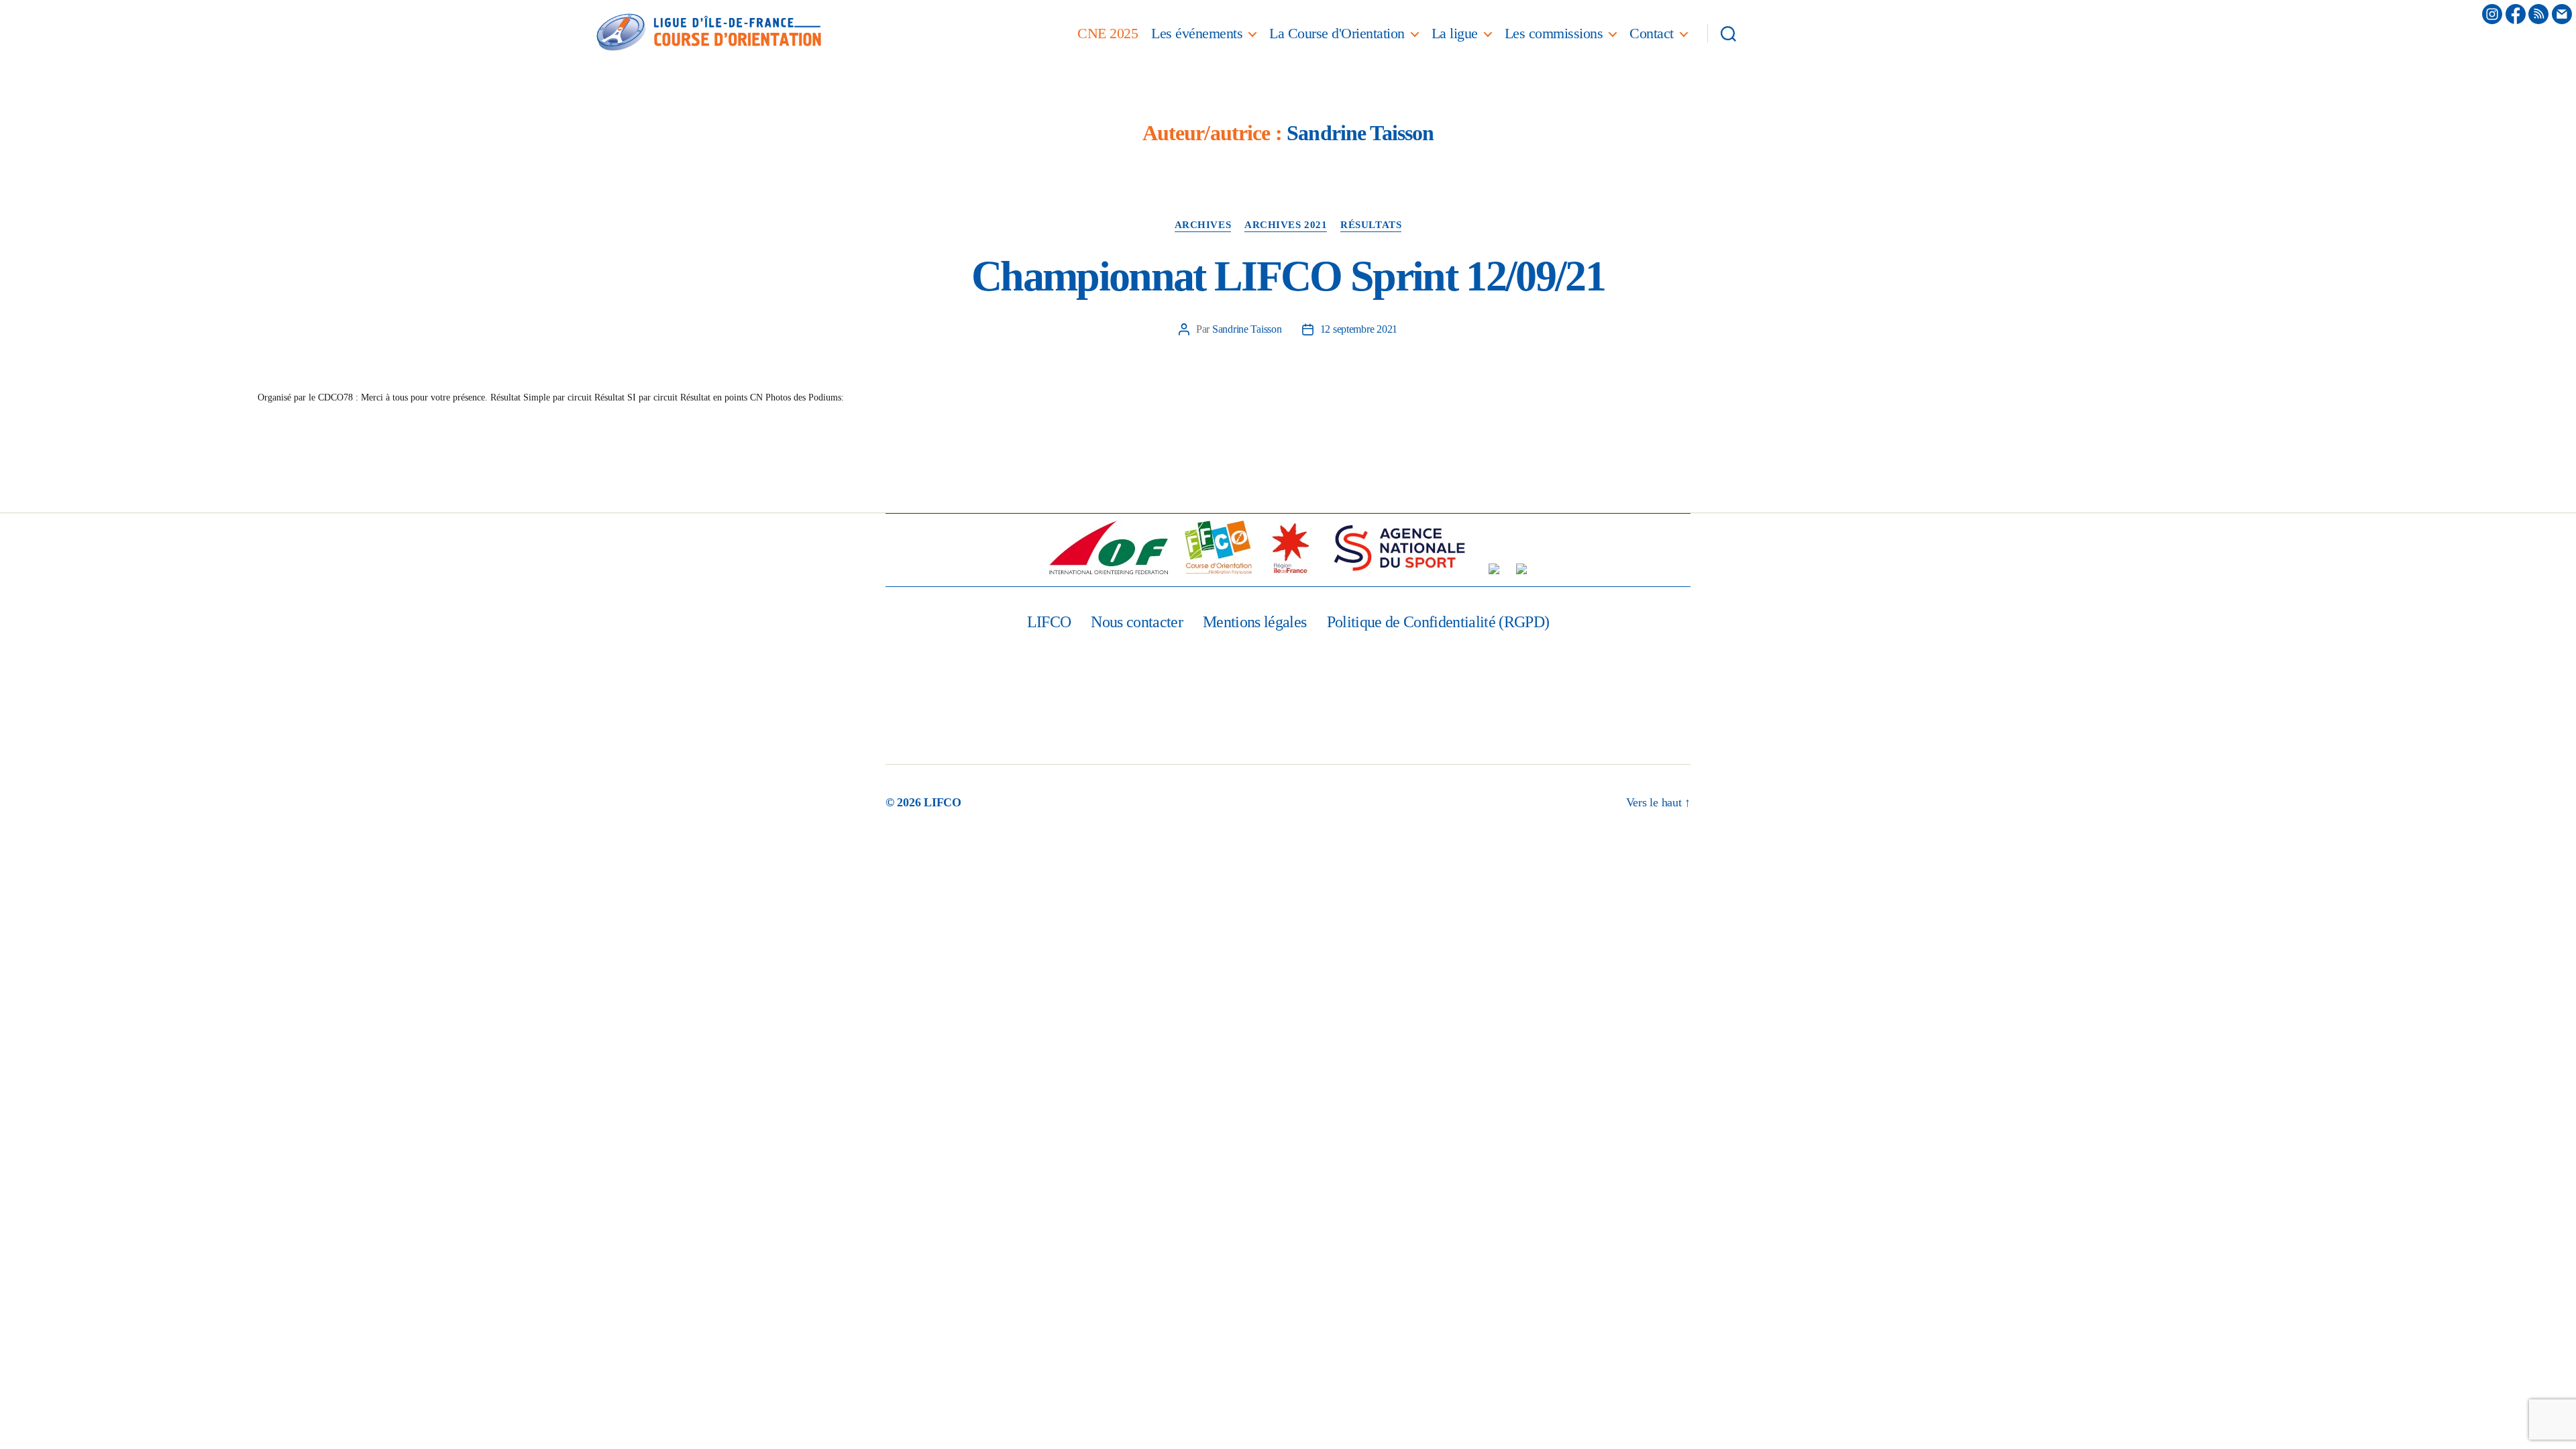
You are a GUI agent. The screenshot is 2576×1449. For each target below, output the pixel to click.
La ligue (1455, 33)
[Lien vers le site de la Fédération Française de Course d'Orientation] (1218, 547)
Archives (1203, 225)
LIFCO (1049, 622)
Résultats (1371, 225)
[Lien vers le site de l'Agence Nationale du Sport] (1399, 547)
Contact (1652, 33)
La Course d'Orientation (1337, 33)
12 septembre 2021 (1359, 329)
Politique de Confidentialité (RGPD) (1438, 622)
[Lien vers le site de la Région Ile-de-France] (1290, 547)
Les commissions (1554, 33)
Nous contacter (1137, 622)
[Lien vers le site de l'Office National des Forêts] (1521, 569)
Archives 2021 (1286, 225)
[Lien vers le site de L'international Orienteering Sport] (1109, 547)
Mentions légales (1254, 622)
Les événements (1197, 33)
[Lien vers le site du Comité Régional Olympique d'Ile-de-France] (1494, 569)
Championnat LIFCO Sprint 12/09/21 (1288, 276)
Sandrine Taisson (1247, 329)
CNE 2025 (1108, 33)
